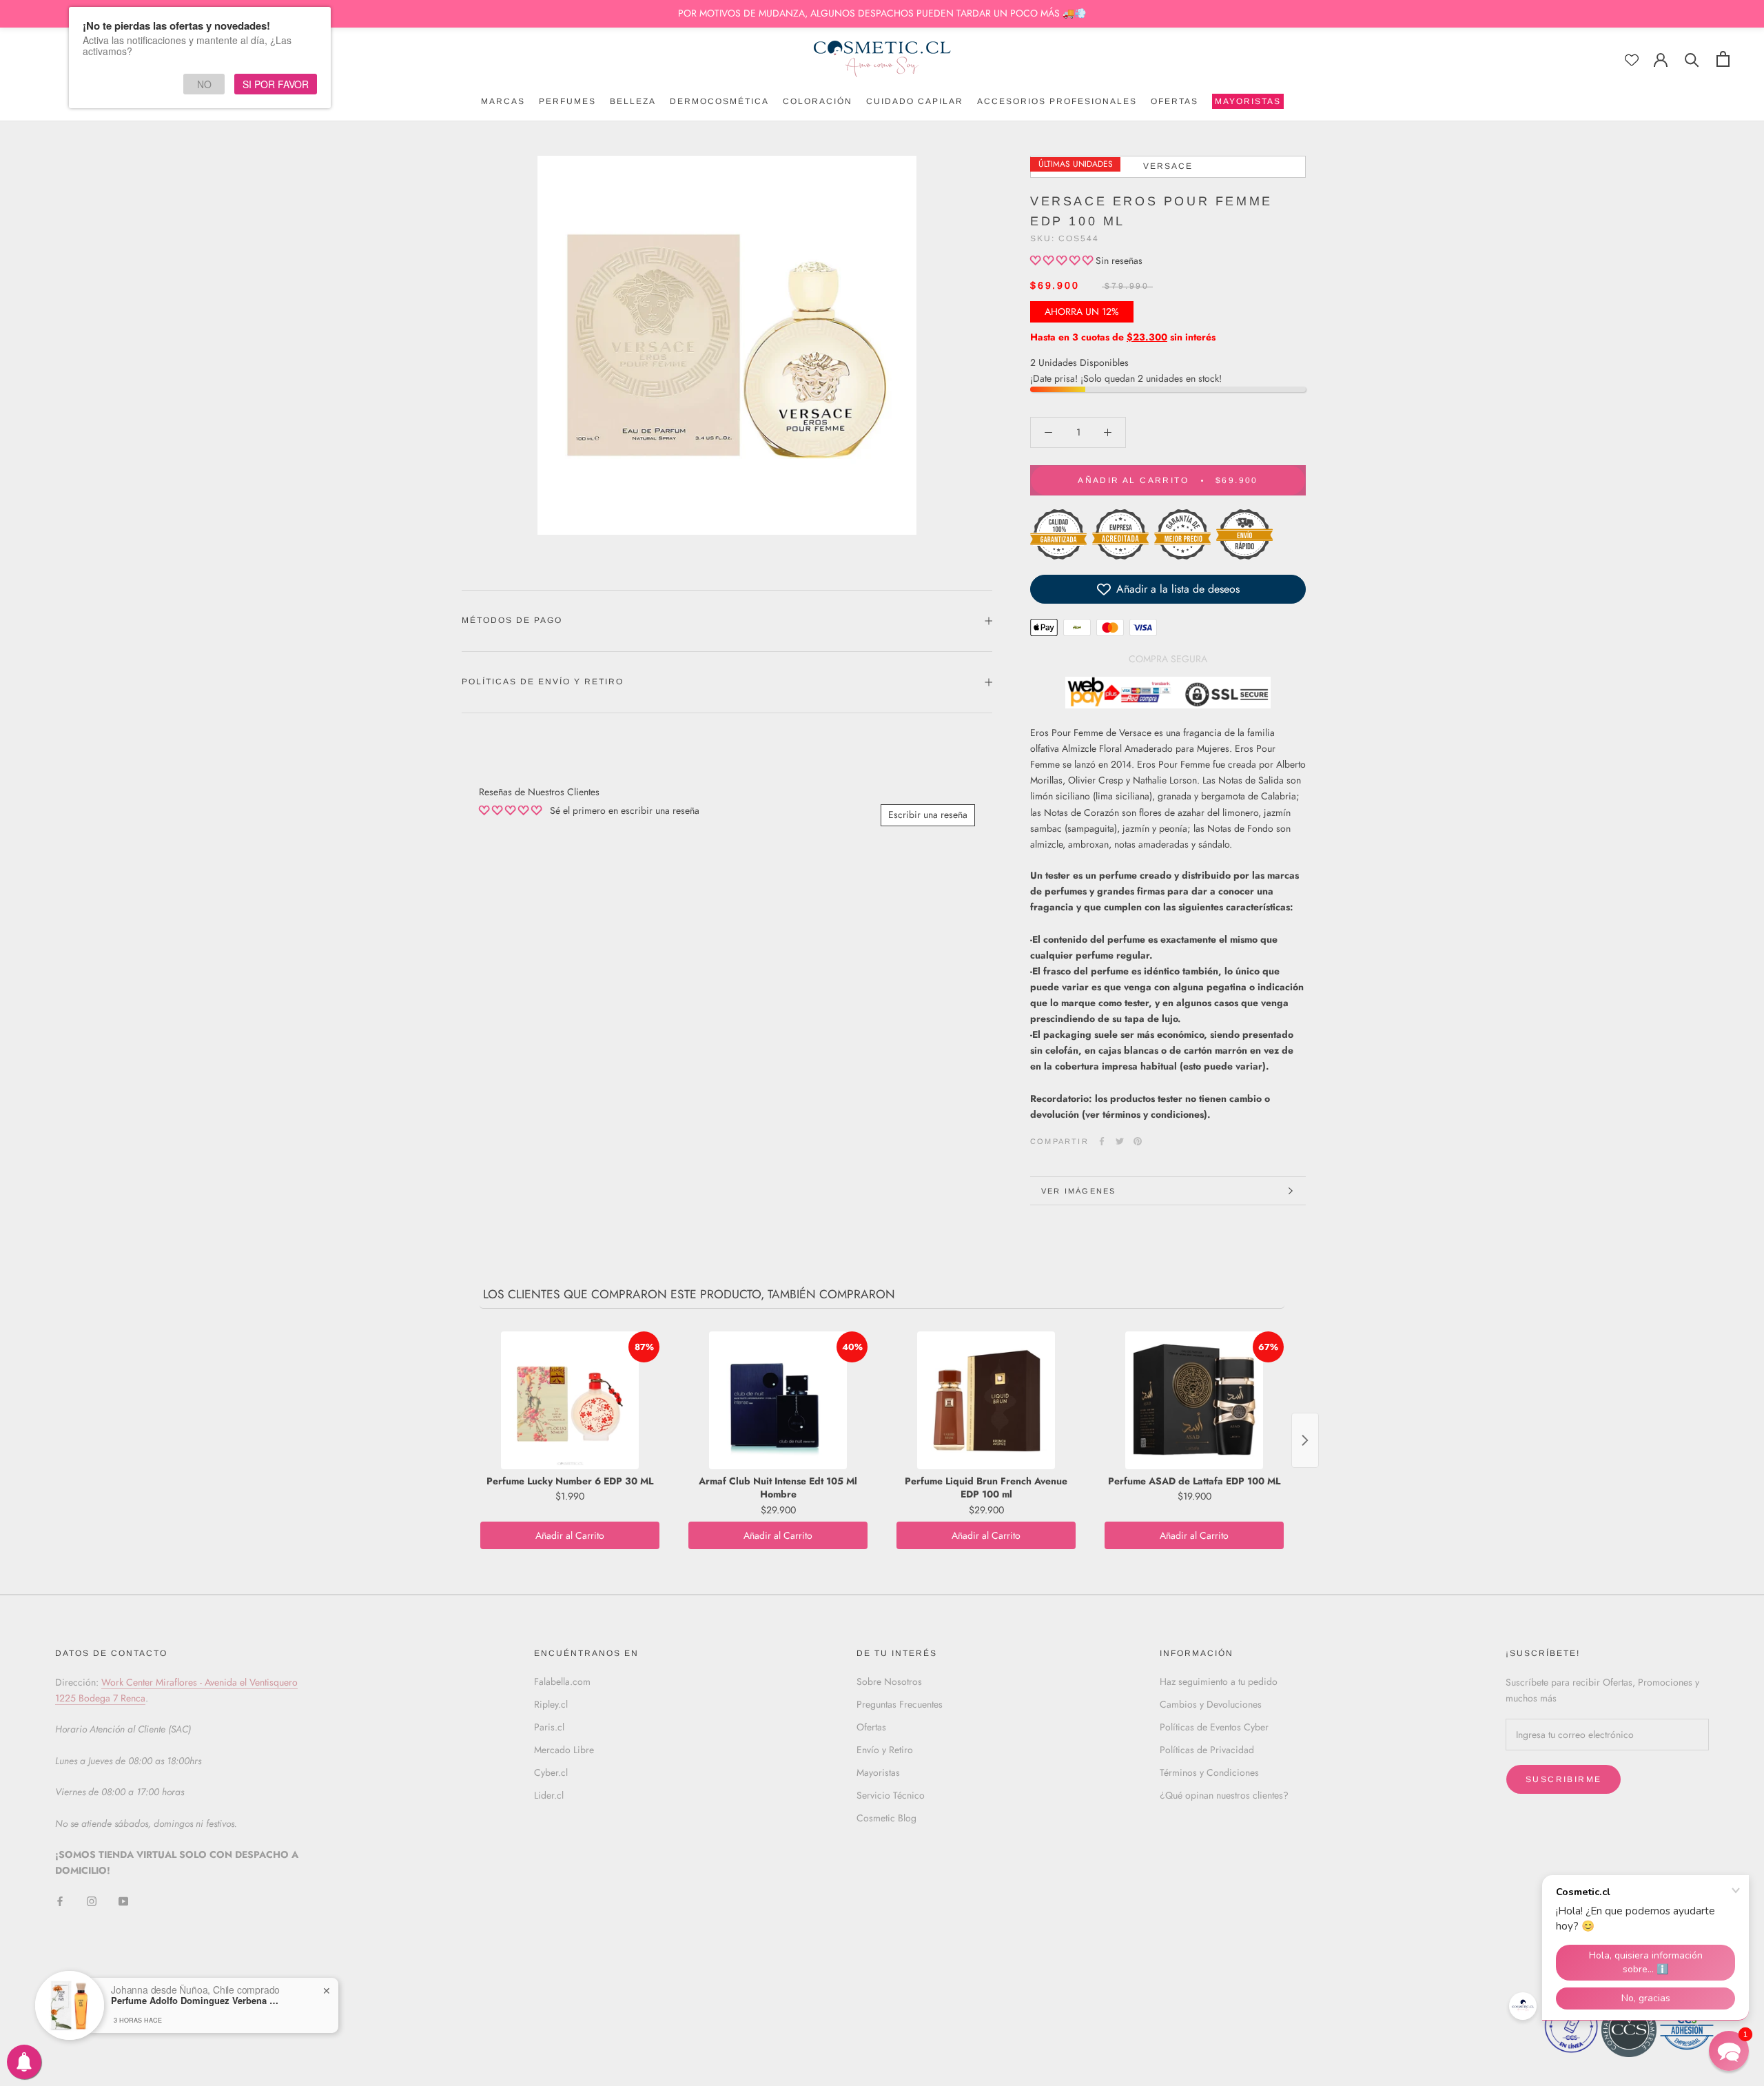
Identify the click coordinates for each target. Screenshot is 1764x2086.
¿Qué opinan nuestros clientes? (1224, 1795)
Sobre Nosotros (889, 1681)
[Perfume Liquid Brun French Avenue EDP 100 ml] (986, 1400)
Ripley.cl (551, 1704)
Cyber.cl (551, 1772)
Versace (1168, 166)
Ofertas (871, 1727)
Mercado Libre (564, 1750)
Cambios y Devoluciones (1211, 1704)
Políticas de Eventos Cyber (1214, 1727)
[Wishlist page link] (1632, 60)
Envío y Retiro (885, 1750)
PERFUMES (567, 101)
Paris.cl (549, 1727)
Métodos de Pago (512, 620)
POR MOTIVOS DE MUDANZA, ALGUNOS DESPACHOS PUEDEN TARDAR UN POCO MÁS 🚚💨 (882, 13)
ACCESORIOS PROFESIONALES (1057, 101)
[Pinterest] (1138, 1141)
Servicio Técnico (891, 1795)
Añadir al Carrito (570, 1535)
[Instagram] (92, 1901)
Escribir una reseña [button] (928, 815)
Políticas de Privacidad (1207, 1750)
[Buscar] (1692, 59)
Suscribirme (1563, 1779)
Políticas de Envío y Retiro (543, 682)
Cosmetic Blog (886, 1818)
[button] (1063, 260)
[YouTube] (123, 1901)
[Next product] (1305, 1440)
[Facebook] (1102, 1141)
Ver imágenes (1078, 1191)
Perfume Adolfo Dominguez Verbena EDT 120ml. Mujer (197, 2001)
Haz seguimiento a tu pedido (1219, 1681)
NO (204, 84)
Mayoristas (878, 1772)
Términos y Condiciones (1209, 1772)
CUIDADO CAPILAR (915, 101)
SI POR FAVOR (276, 84)
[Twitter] (1120, 1141)
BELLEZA (633, 101)
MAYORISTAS (1247, 103)
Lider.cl (549, 1795)
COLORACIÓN (818, 101)
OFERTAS (1175, 101)
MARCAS (503, 101)
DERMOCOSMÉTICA (719, 101)
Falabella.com (562, 1681)
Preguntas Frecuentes (900, 1704)
